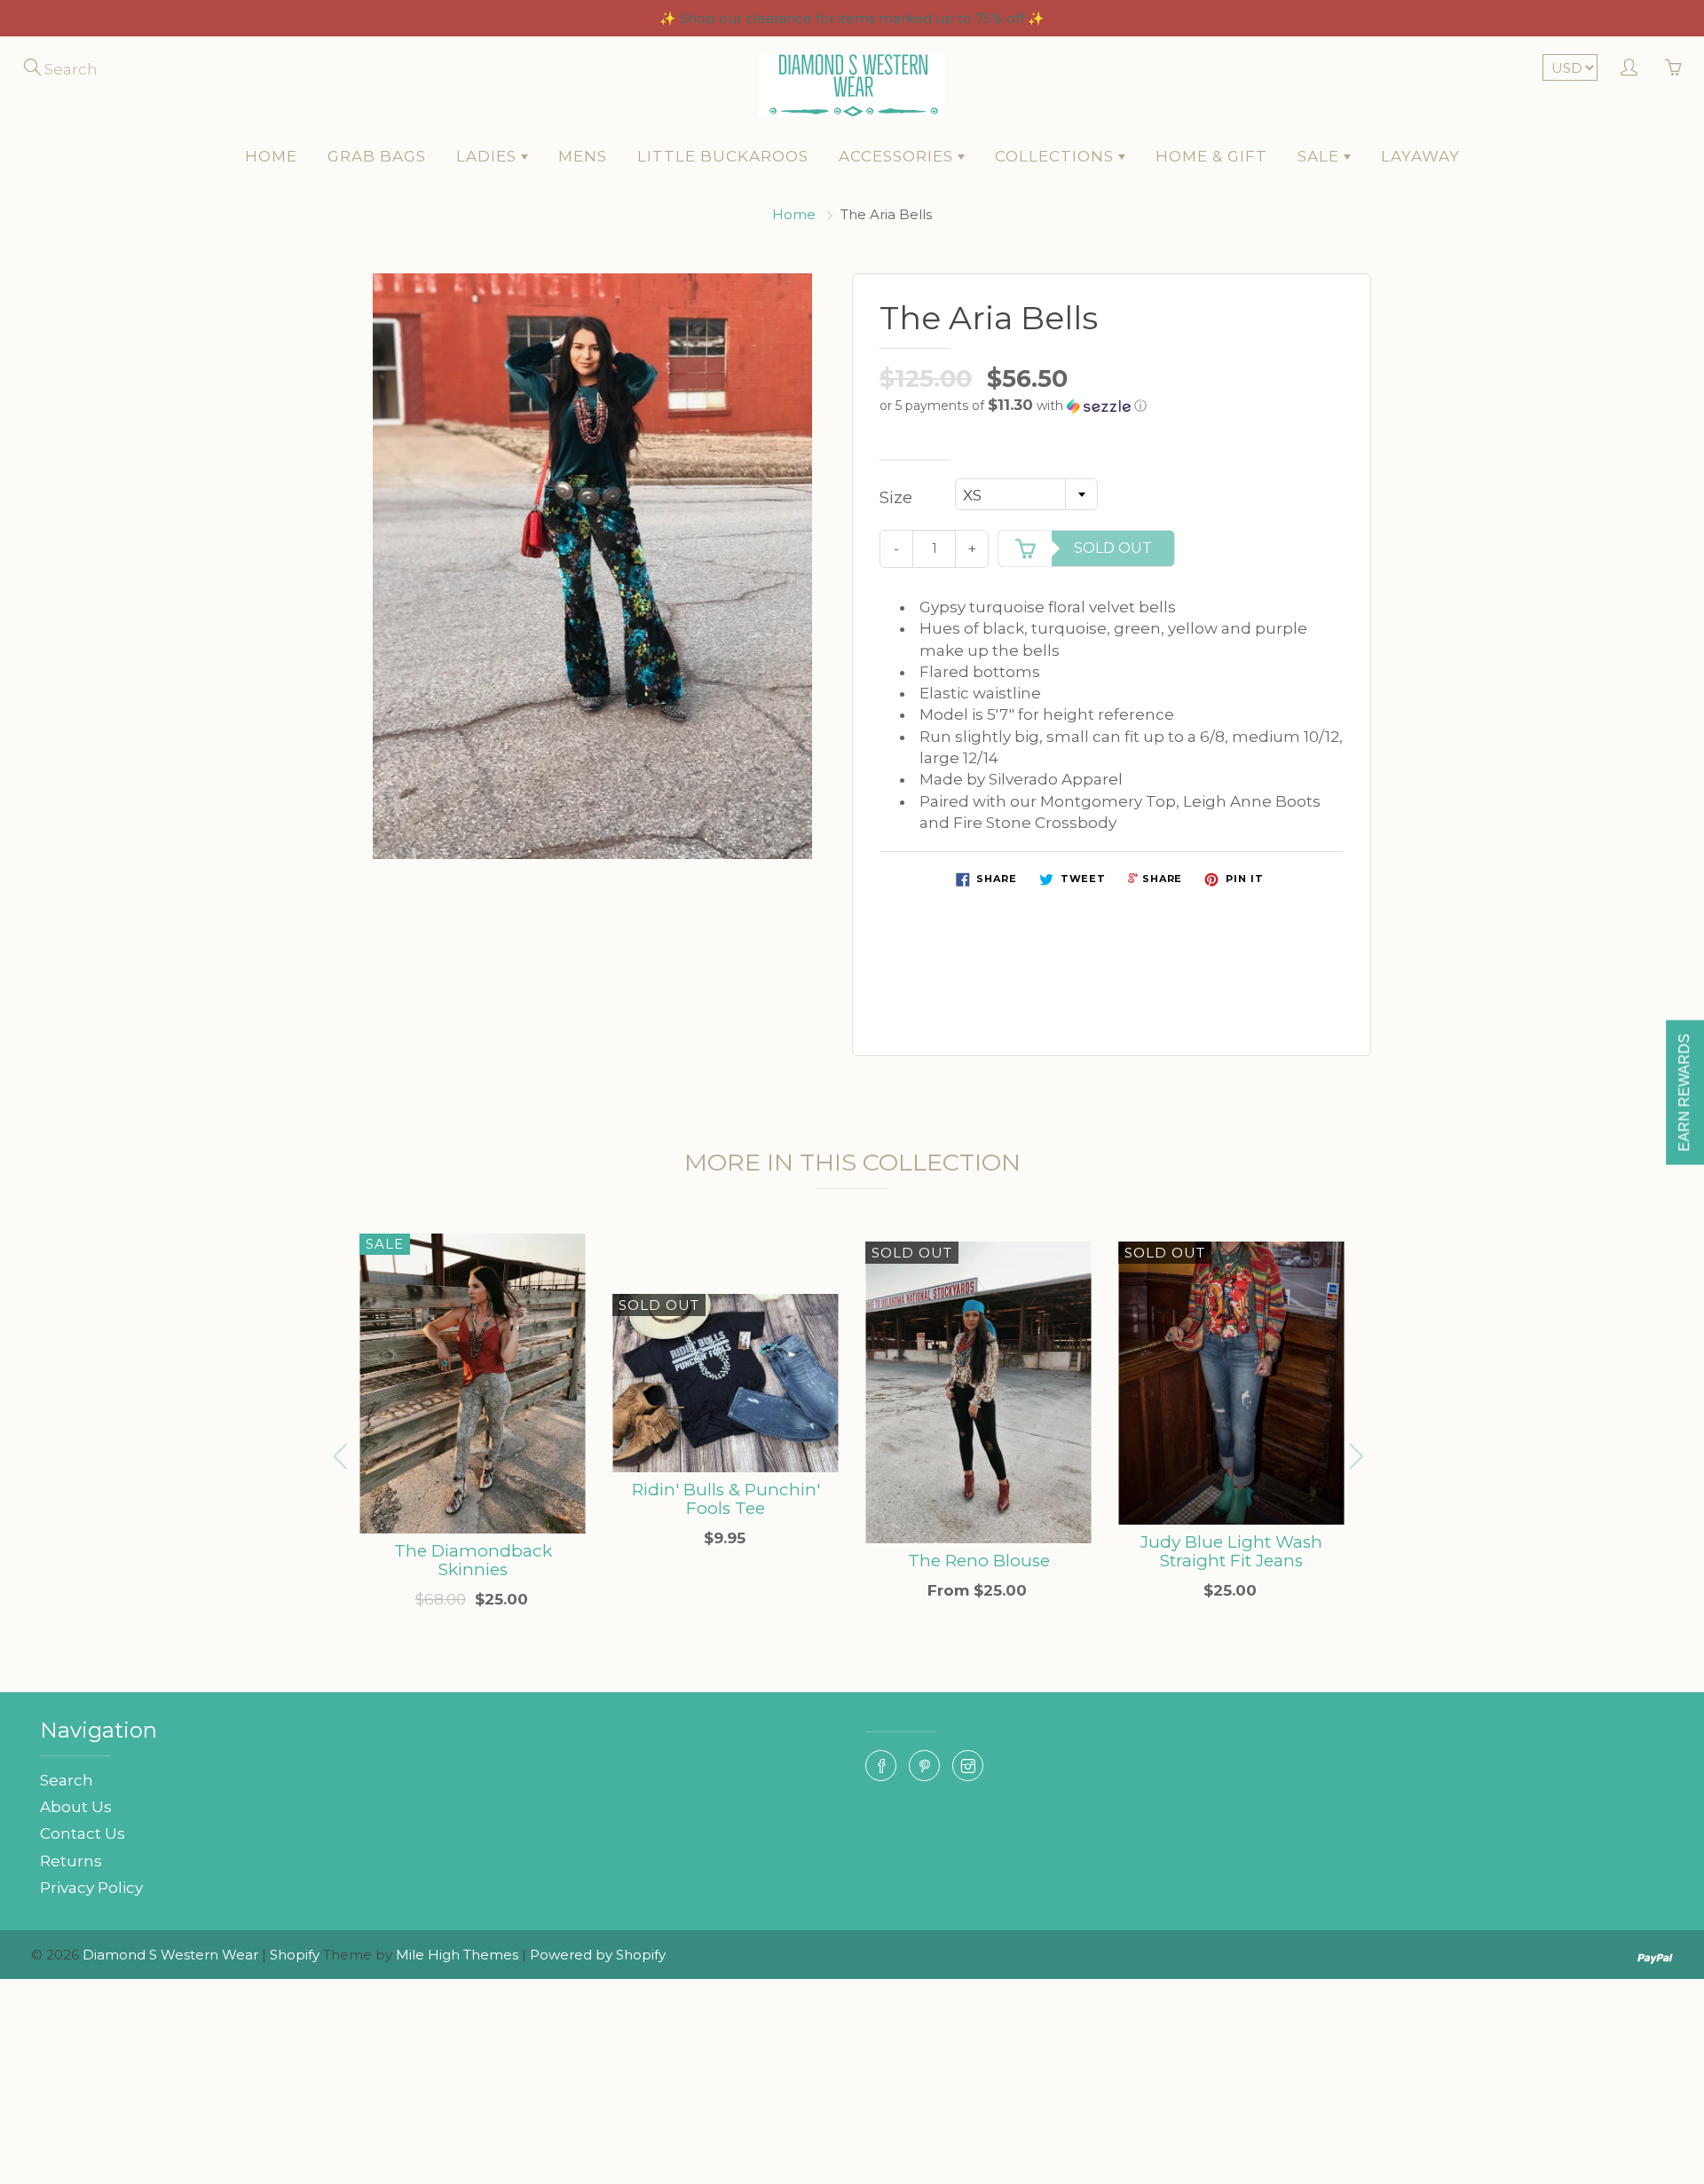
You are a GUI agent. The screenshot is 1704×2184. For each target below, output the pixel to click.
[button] (1112, 406)
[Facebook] (881, 1766)
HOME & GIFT (1211, 156)
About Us (76, 1807)
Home (794, 214)
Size (896, 497)
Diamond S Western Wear (170, 1955)
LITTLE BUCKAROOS (723, 156)
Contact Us (83, 1833)
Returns (71, 1861)
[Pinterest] (924, 1766)
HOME (271, 156)
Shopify (295, 1955)
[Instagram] (968, 1766)
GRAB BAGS (377, 156)
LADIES (489, 156)
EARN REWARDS (1684, 1092)
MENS (583, 156)
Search (67, 1780)
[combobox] (1026, 494)
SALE (1321, 156)
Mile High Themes (457, 1955)
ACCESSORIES (898, 156)
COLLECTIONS (1057, 156)
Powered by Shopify (598, 1955)
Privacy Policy (91, 1888)
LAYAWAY (1420, 156)
